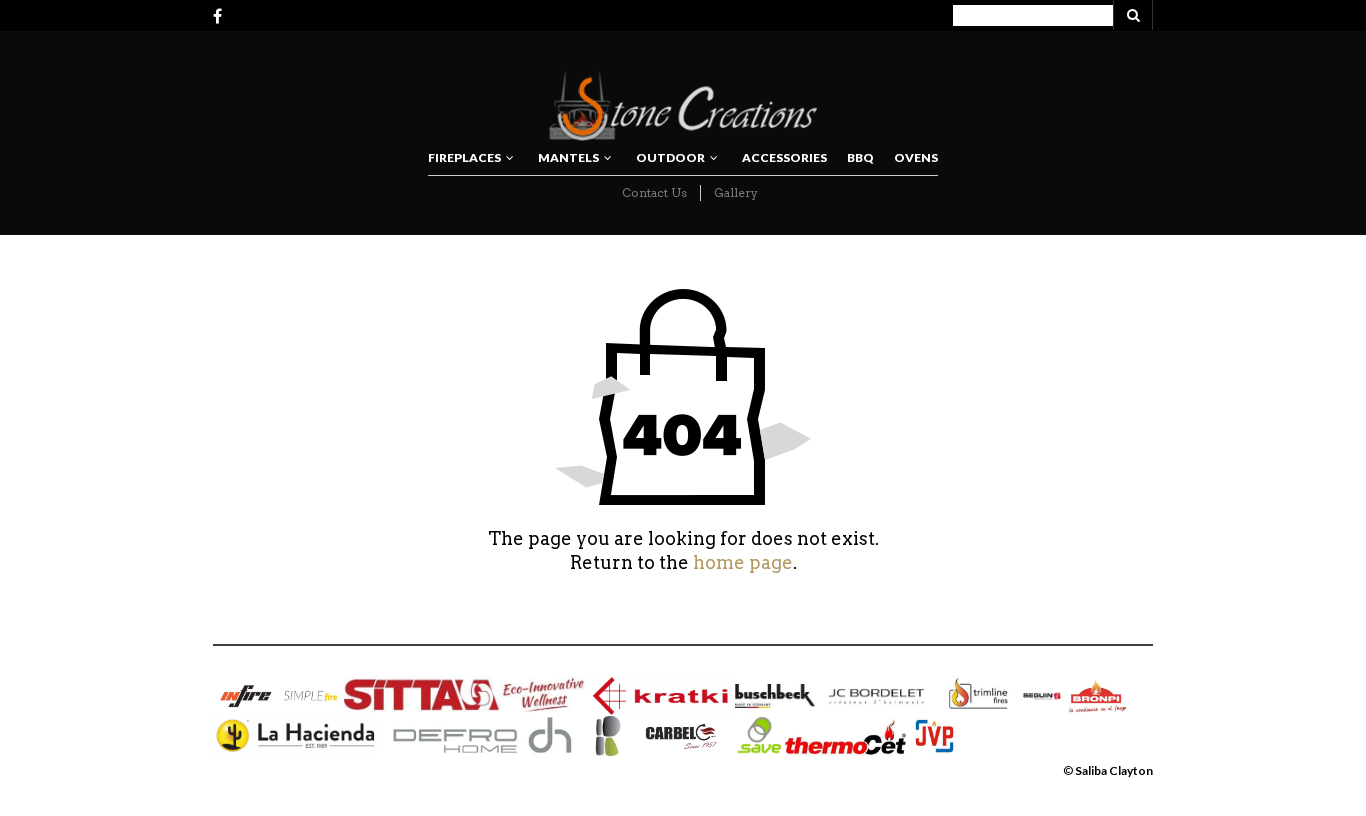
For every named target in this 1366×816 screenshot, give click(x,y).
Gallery (736, 192)
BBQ (860, 157)
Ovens (916, 157)
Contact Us (654, 192)
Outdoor (670, 157)
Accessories (784, 157)
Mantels (568, 157)
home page (743, 562)
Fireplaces (464, 157)
